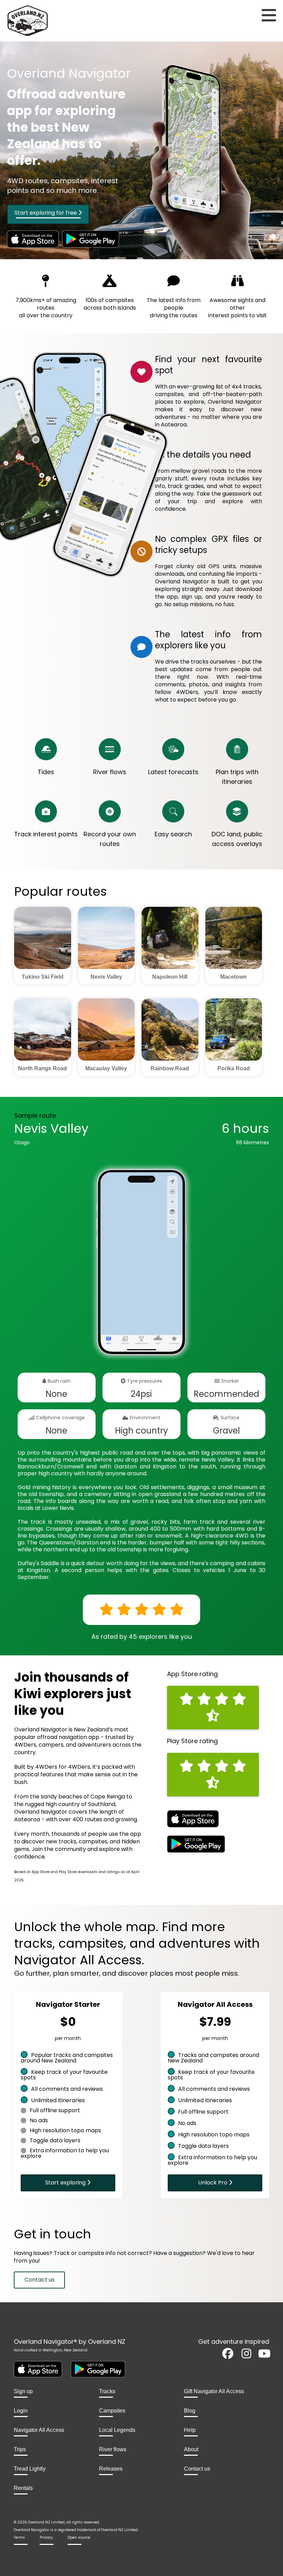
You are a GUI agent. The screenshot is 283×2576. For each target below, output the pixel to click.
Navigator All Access (39, 2430)
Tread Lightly (30, 2469)
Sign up (23, 2391)
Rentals (23, 2488)
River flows (113, 2450)
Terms (19, 2537)
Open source (79, 2537)
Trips (20, 2450)
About (191, 2450)
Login (21, 2411)
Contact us (40, 2280)
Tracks (107, 2391)
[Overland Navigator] (35, 21)
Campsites (112, 2411)
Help (190, 2430)
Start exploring (66, 2183)
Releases (111, 2469)
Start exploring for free (46, 213)
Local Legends (117, 2430)
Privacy (46, 2537)
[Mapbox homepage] (106, 1329)
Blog (190, 2411)
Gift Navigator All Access (214, 2391)
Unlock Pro (213, 2183)
